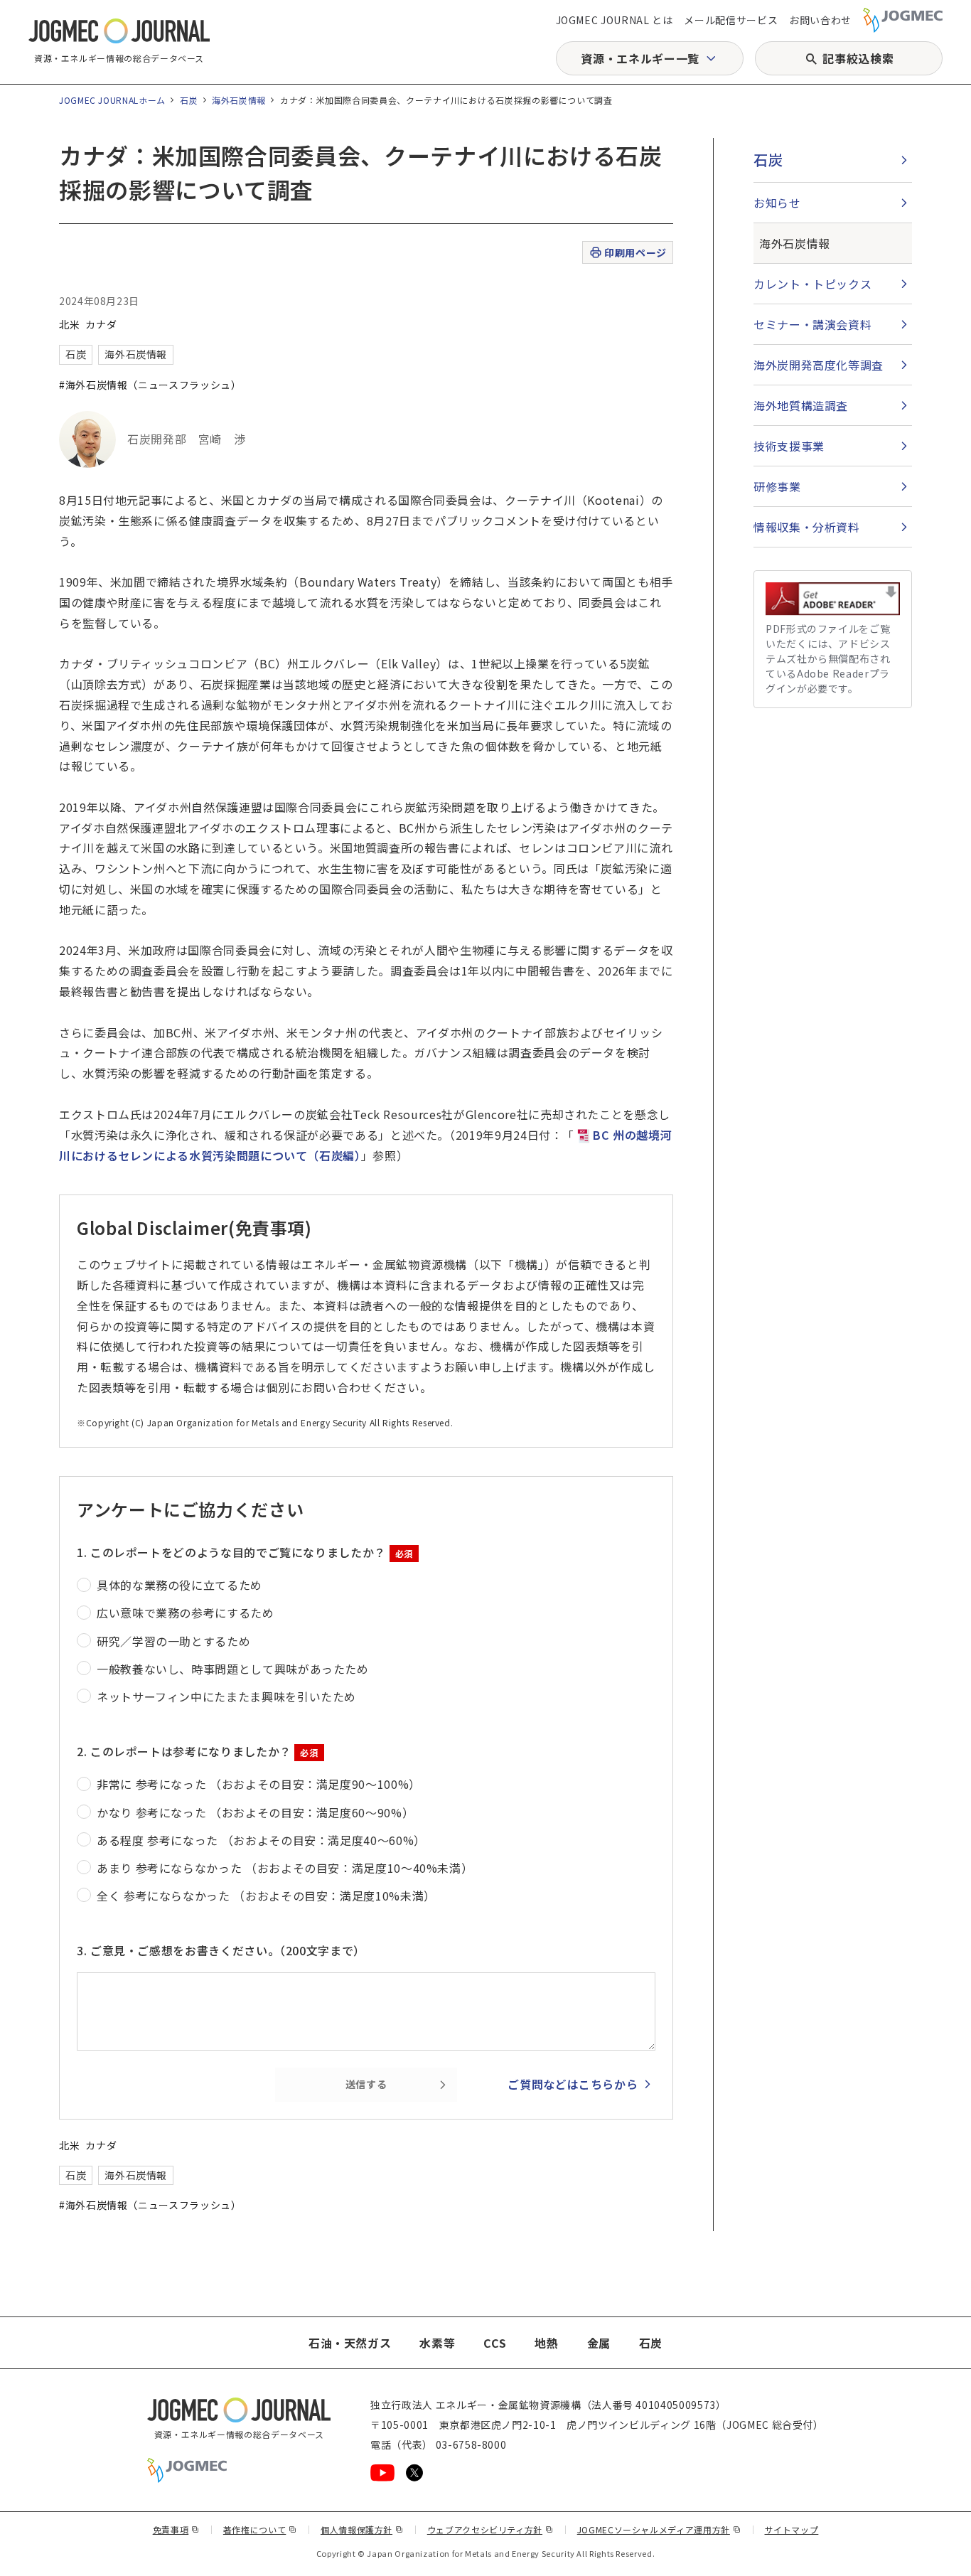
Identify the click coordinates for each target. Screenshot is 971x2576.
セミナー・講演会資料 (812, 324)
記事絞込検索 (858, 58)
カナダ (101, 324)
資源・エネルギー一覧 (640, 58)
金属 (599, 2343)
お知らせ (777, 203)
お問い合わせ (820, 20)
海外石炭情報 (239, 100)
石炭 (189, 100)
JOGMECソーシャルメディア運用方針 (659, 2529)
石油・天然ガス (350, 2343)
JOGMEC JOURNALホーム (112, 100)
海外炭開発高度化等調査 (819, 365)
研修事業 (777, 486)
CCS (495, 2343)
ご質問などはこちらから (573, 2084)
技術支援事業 (789, 446)
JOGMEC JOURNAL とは (615, 20)
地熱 (546, 2343)
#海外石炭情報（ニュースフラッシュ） (150, 385)
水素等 (437, 2343)
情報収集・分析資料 (807, 527)
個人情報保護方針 (362, 2529)
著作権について (260, 2529)
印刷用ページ (635, 252)
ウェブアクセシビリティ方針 (490, 2529)
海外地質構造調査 (801, 405)
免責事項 (176, 2529)
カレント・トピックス (812, 284)
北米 (69, 324)
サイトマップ (792, 2529)
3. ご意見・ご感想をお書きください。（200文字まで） (221, 1950)
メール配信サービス (731, 20)
